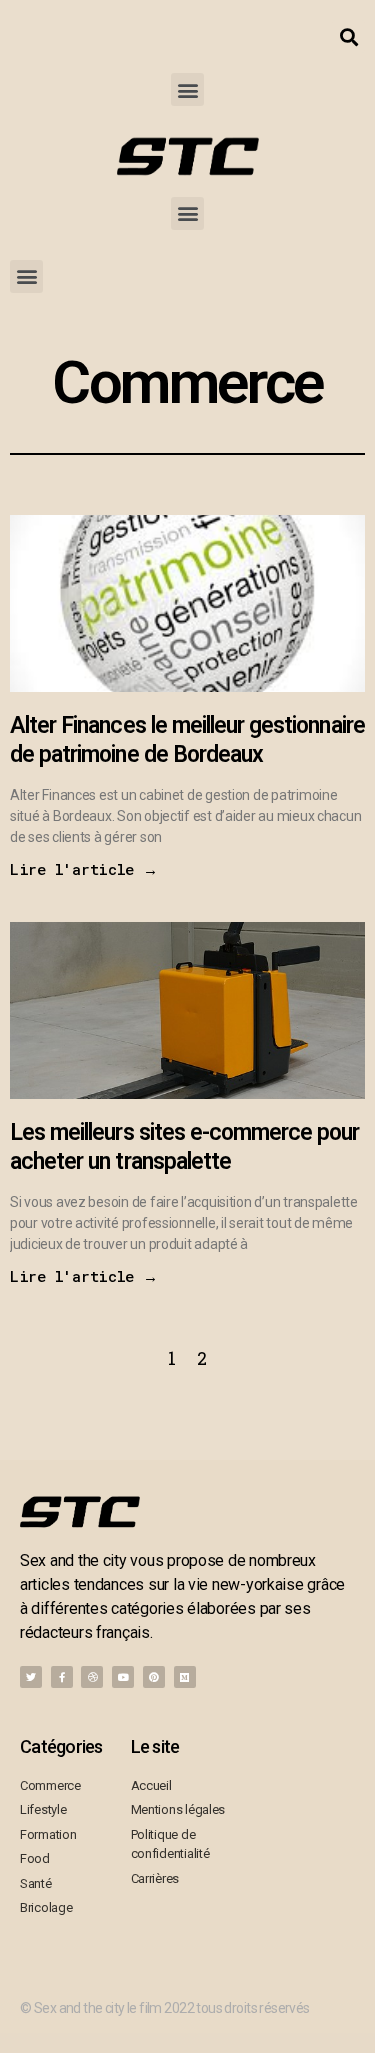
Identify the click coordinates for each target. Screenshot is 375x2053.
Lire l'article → (84, 869)
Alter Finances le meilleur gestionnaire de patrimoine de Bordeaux (187, 740)
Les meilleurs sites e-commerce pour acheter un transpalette (185, 1147)
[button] (187, 89)
